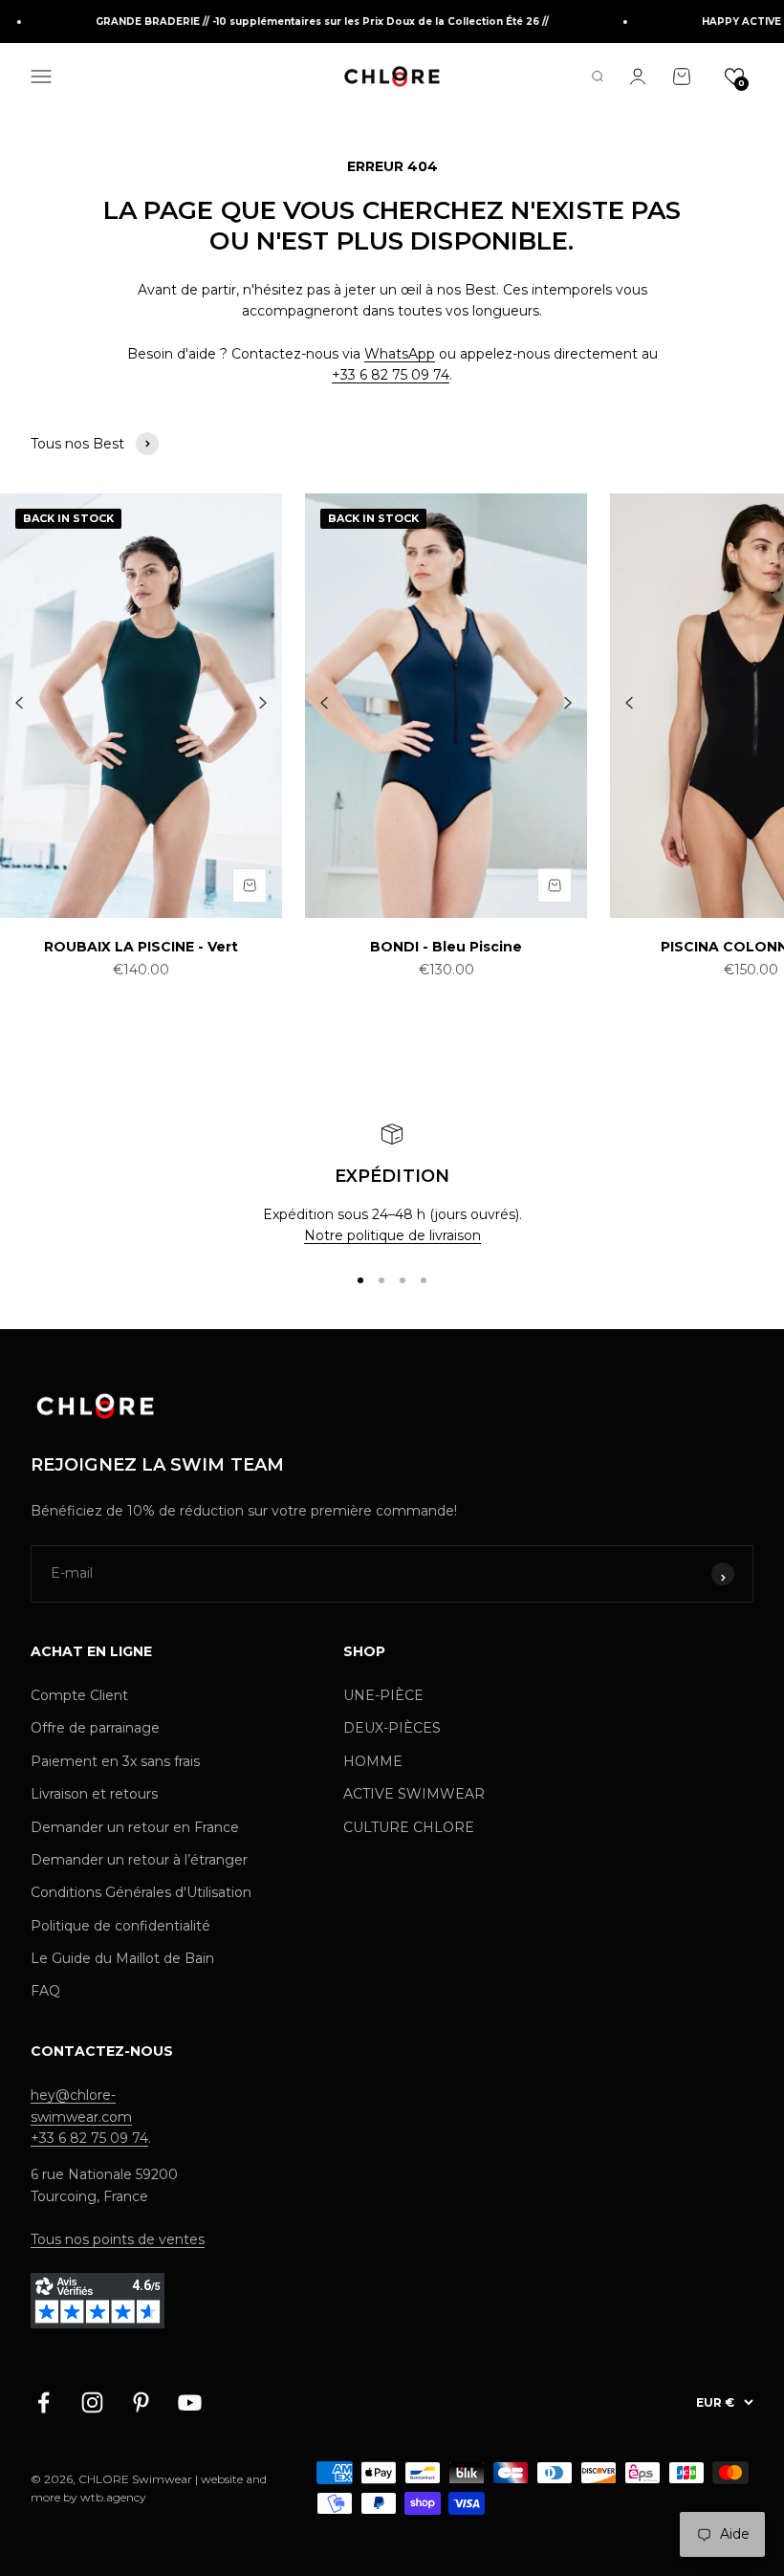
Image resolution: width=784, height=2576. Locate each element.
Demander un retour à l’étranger (139, 1860)
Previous (19, 704)
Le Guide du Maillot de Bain (122, 1958)
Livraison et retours (94, 1794)
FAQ (45, 1991)
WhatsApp (400, 354)
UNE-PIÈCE (383, 1695)
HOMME (373, 1761)
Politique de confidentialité (120, 1926)
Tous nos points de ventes (118, 2239)
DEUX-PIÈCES (392, 1728)
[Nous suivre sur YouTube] (190, 2402)
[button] (734, 76)
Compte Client (79, 1695)
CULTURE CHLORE (409, 1827)
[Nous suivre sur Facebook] (44, 2402)
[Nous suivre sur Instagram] (92, 2402)
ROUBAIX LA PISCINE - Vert (141, 947)
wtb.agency (113, 2497)
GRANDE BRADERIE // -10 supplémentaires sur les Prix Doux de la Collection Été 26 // (309, 22)
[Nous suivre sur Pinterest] (141, 2402)
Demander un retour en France (135, 1827)
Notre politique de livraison (392, 1235)
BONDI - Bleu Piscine (446, 947)
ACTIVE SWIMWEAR (414, 1794)
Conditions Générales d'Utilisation (141, 1892)
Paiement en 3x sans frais (115, 1761)
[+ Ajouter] (250, 885)
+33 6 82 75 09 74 (391, 375)
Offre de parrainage (95, 1728)
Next (263, 704)
